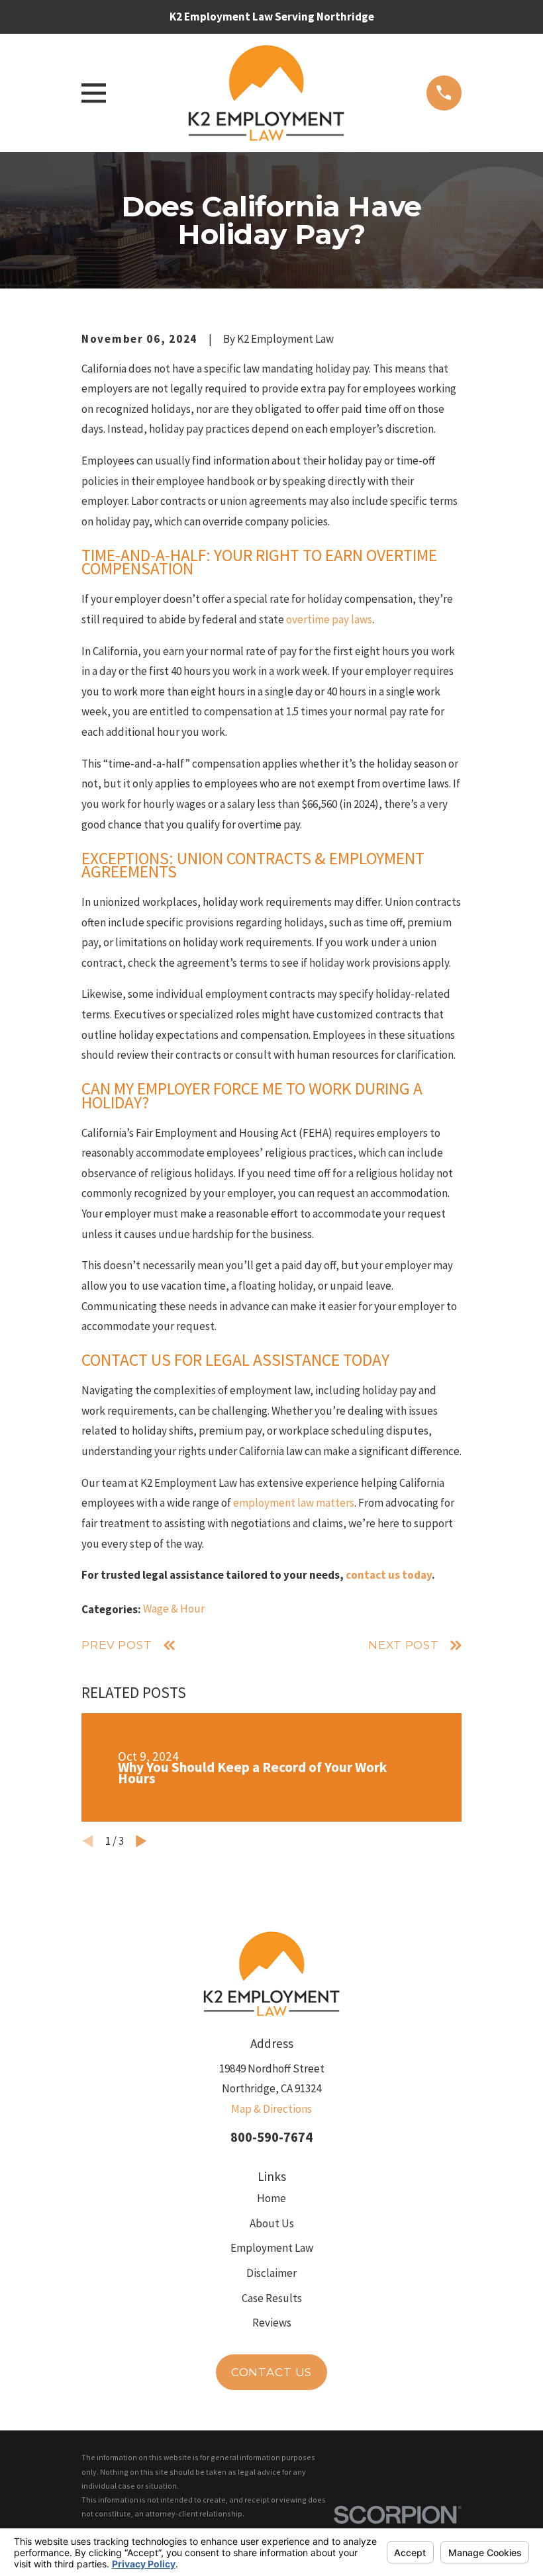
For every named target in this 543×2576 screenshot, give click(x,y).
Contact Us (272, 2372)
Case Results (272, 2298)
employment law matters (294, 1503)
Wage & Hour (174, 1609)
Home (271, 2198)
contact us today (389, 1575)
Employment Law (272, 2248)
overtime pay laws (329, 619)
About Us (272, 2223)
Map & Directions (271, 2109)
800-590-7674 (271, 2137)
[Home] (266, 93)
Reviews (272, 2323)
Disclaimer (271, 2273)
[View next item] (141, 1841)
